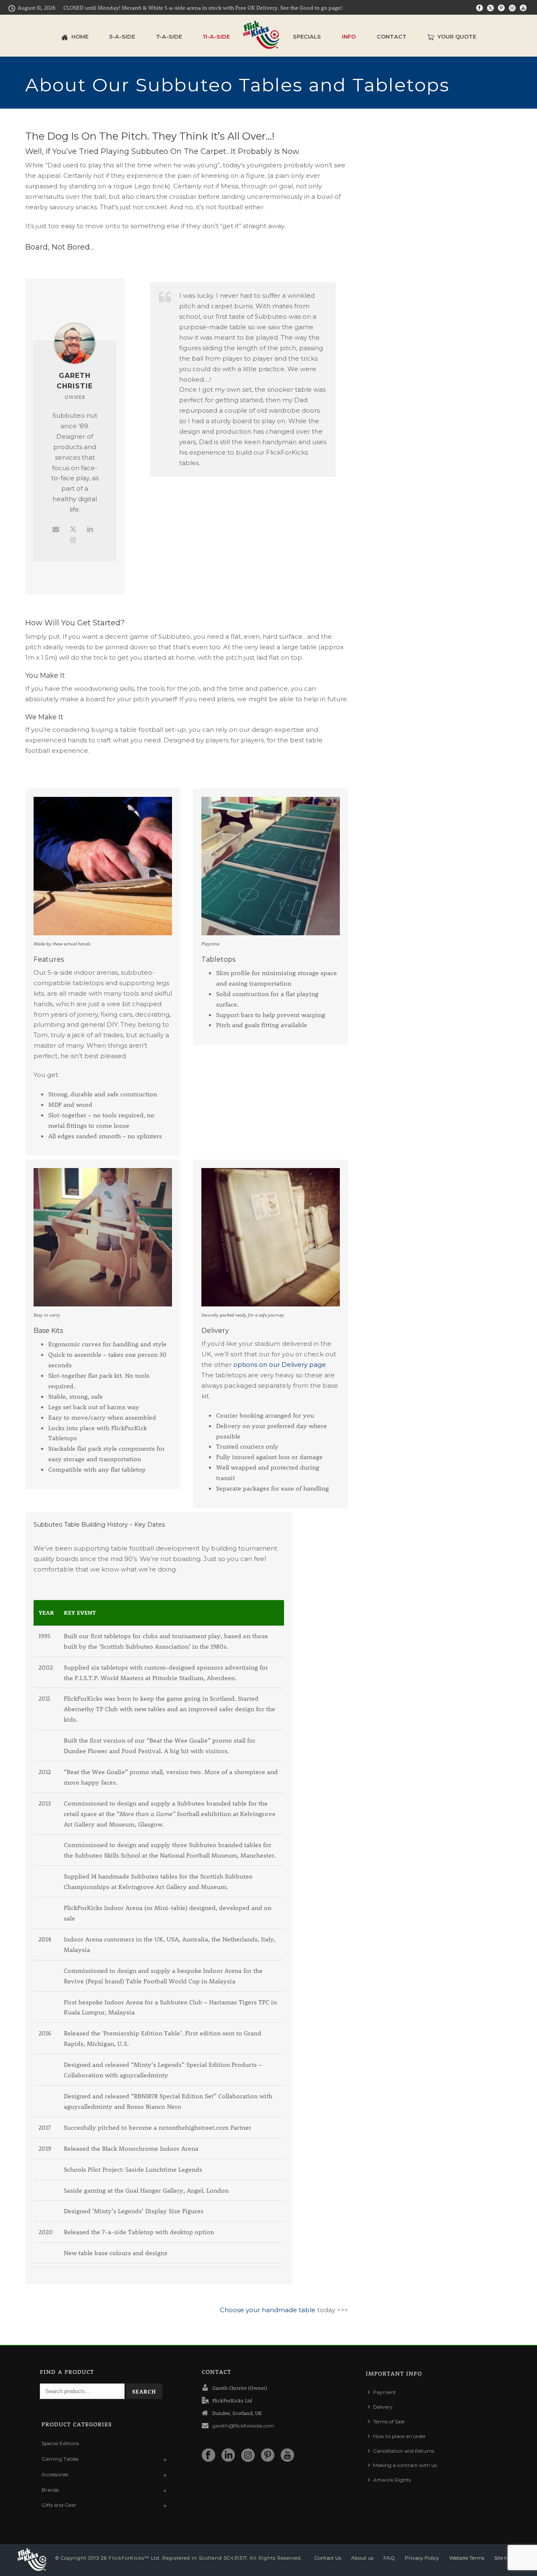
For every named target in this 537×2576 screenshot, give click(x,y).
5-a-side (122, 36)
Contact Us (328, 2558)
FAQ (389, 2558)
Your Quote (457, 36)
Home (80, 36)
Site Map (505, 2558)
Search (144, 2391)
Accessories (55, 2474)
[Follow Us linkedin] (228, 2456)
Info (349, 36)
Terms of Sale (389, 2421)
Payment (385, 2392)
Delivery (383, 2407)
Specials (307, 36)
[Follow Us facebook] (209, 2456)
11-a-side (216, 36)
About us (362, 2558)
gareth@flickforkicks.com (243, 2426)
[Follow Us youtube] (287, 2456)
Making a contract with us (405, 2465)
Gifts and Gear (59, 2505)
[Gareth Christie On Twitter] (73, 529)
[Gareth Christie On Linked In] (90, 529)
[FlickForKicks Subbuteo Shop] (261, 36)
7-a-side (169, 36)
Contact (392, 36)
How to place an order (399, 2436)
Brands (50, 2490)
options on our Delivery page (280, 1365)
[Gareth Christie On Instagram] (73, 540)
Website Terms (467, 2558)
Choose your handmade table (268, 2310)
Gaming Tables (60, 2459)
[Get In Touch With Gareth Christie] (56, 529)
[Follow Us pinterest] (268, 2456)
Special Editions (60, 2443)
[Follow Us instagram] (248, 2456)
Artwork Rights (392, 2480)
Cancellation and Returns (404, 2451)
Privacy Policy (422, 2558)
